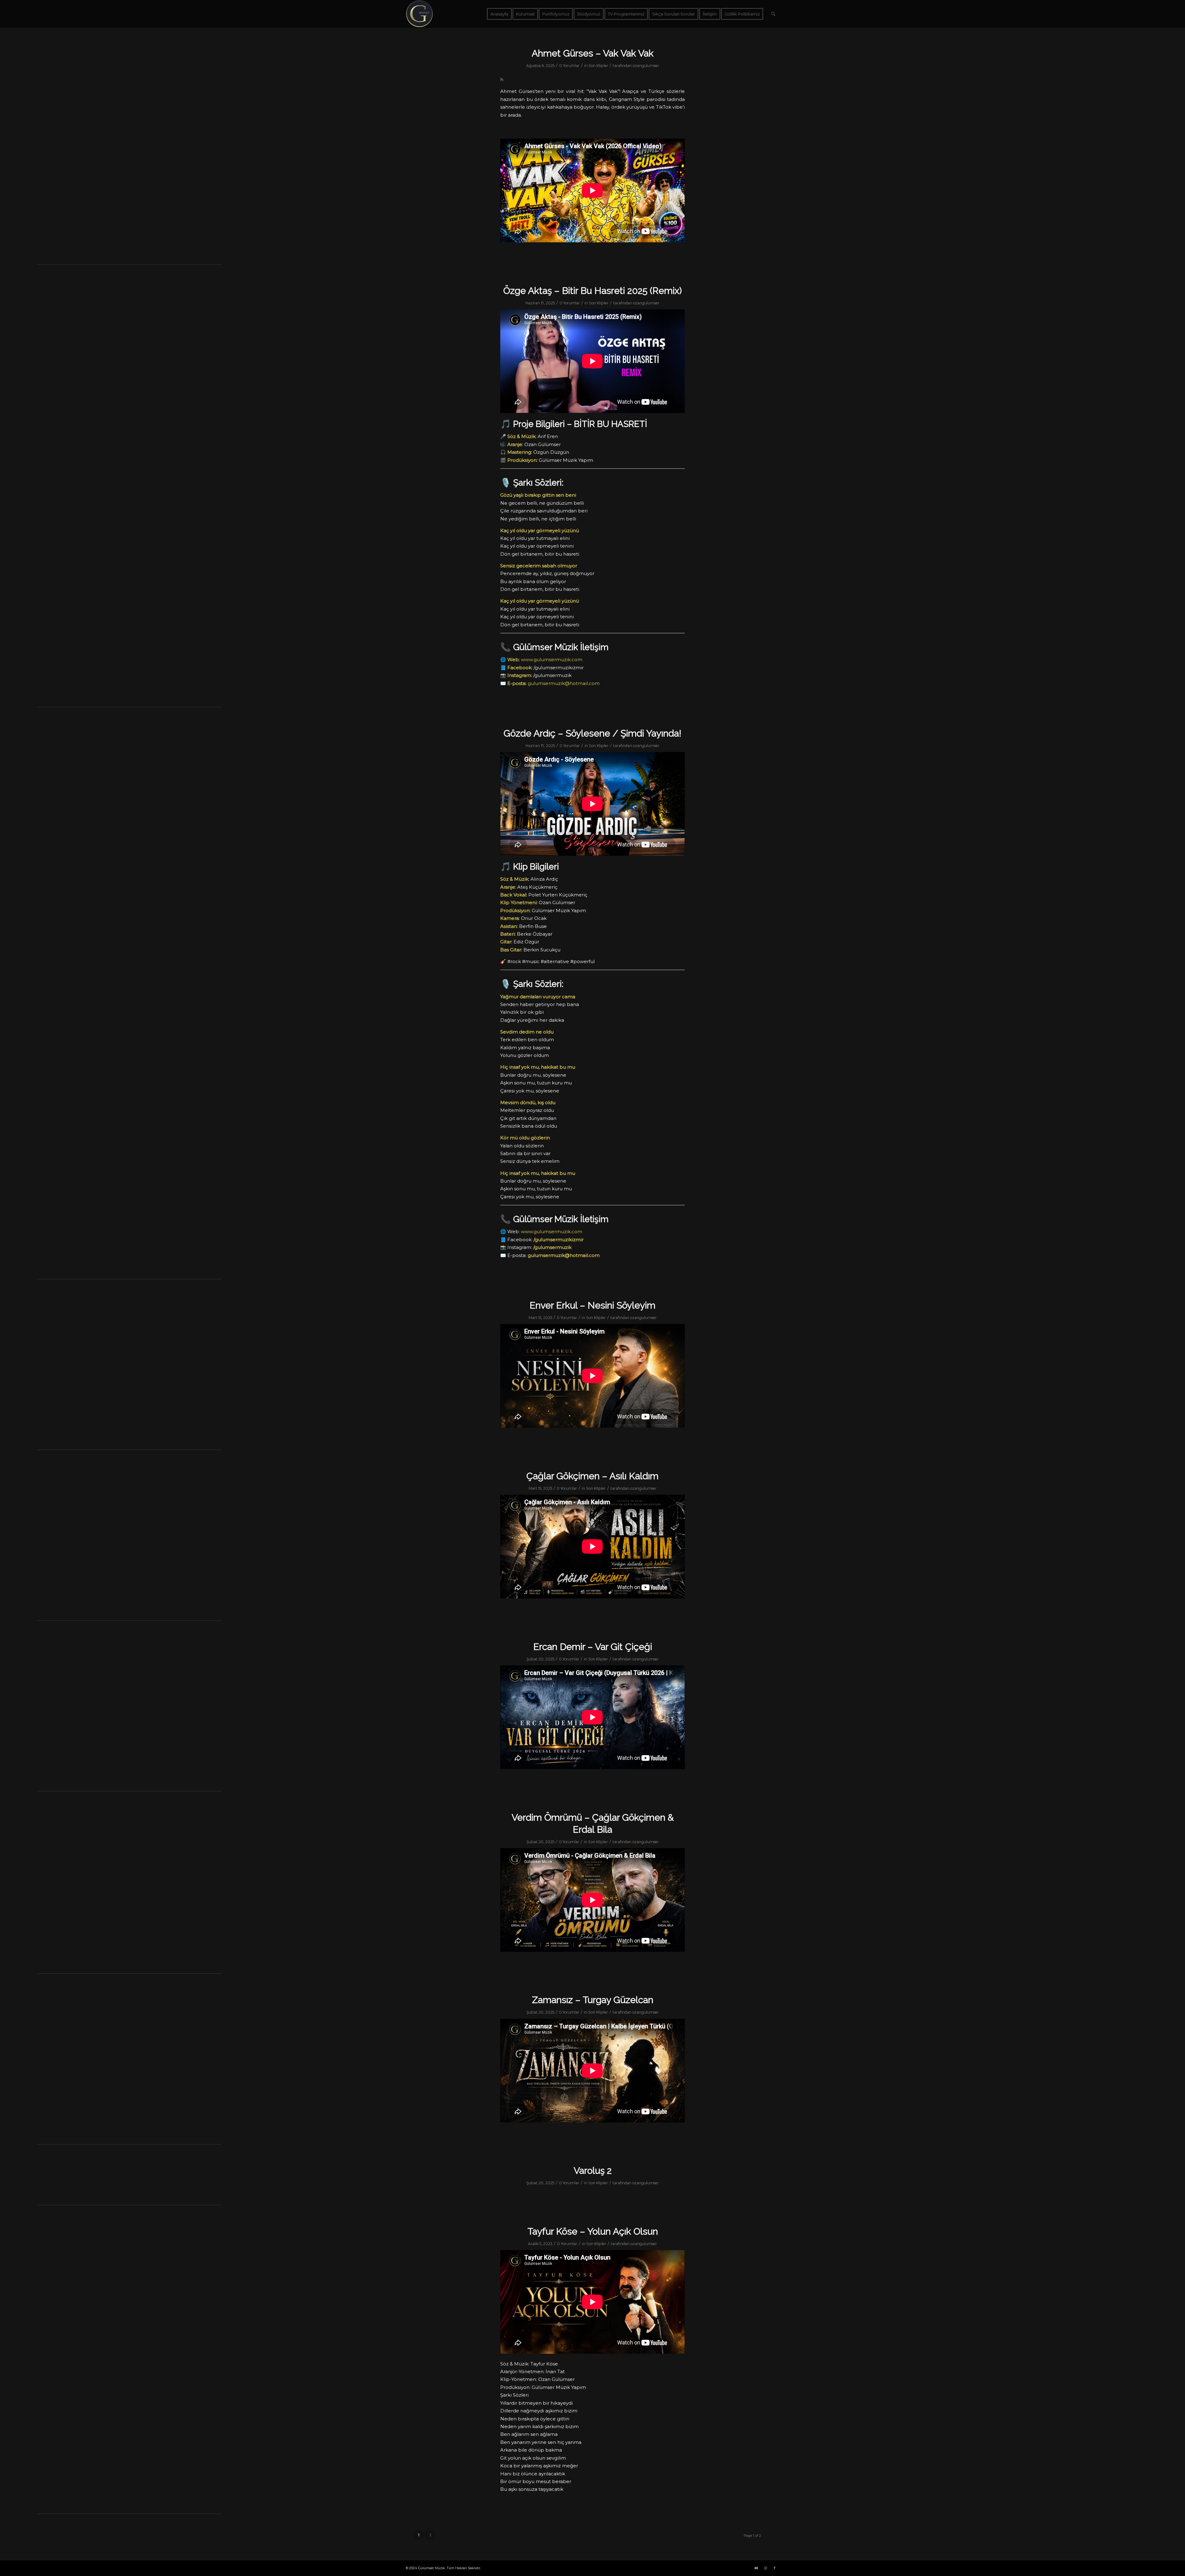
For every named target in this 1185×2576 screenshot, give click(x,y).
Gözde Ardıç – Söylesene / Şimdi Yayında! (592, 733)
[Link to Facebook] (775, 2568)
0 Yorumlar (569, 66)
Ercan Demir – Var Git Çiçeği (593, 1647)
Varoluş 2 (593, 2171)
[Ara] (773, 14)
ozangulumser (646, 66)
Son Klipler (598, 66)
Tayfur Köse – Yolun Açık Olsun (593, 2231)
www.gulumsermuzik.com (552, 660)
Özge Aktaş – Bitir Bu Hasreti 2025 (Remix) (592, 291)
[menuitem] (499, 14)
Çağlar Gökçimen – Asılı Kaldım (592, 1476)
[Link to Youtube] (756, 2568)
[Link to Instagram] (765, 2568)
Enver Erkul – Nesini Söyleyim (592, 1305)
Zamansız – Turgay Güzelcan (593, 2000)
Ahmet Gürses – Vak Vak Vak (593, 53)
